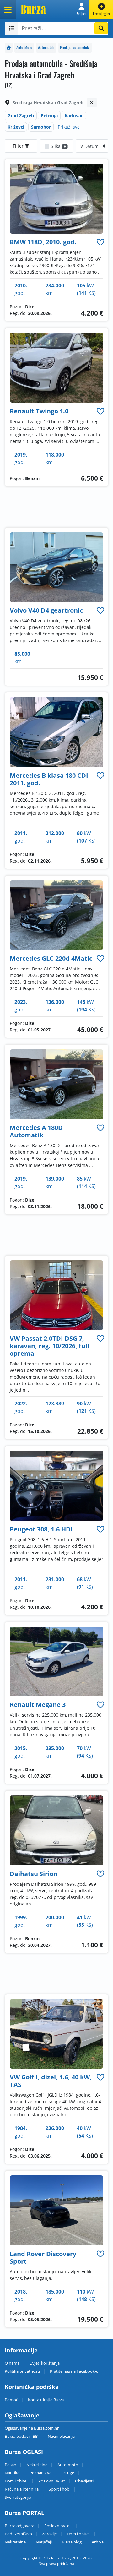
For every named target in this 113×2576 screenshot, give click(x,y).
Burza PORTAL (24, 2513)
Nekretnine (37, 2465)
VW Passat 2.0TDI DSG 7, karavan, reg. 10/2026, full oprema (49, 1346)
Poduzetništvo (18, 2534)
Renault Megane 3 (38, 1705)
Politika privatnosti (22, 2371)
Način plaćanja (61, 2436)
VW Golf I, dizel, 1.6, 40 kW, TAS (51, 2081)
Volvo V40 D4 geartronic (46, 610)
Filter (19, 146)
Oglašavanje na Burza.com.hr (32, 2428)
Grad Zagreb (21, 116)
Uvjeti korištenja (45, 2363)
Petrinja (49, 116)
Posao (11, 2465)
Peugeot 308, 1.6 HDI (41, 1529)
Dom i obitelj (16, 2481)
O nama (12, 2363)
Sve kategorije (18, 2497)
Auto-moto (68, 2465)
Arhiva (98, 2542)
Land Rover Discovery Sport (43, 2257)
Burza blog (72, 2542)
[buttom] (100, 242)
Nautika (12, 2473)
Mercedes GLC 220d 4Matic (51, 958)
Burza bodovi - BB (21, 2436)
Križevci (16, 127)
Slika (56, 146)
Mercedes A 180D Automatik (36, 1131)
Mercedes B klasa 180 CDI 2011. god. (49, 779)
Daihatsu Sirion (34, 1874)
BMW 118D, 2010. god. (43, 242)
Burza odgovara (19, 2526)
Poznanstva (40, 2473)
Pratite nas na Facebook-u (74, 2371)
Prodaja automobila (75, 47)
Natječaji (44, 2542)
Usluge (68, 2473)
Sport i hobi (59, 2489)
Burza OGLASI (24, 2452)
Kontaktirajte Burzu (46, 2400)
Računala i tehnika (22, 2489)
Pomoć (11, 2400)
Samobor (41, 127)
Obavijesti (84, 2481)
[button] (81, 9)
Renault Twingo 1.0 (39, 411)
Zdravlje (49, 2534)
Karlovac (74, 116)
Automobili (46, 47)
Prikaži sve (69, 127)
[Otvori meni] (8, 9)
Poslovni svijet (52, 2481)
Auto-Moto (24, 47)
